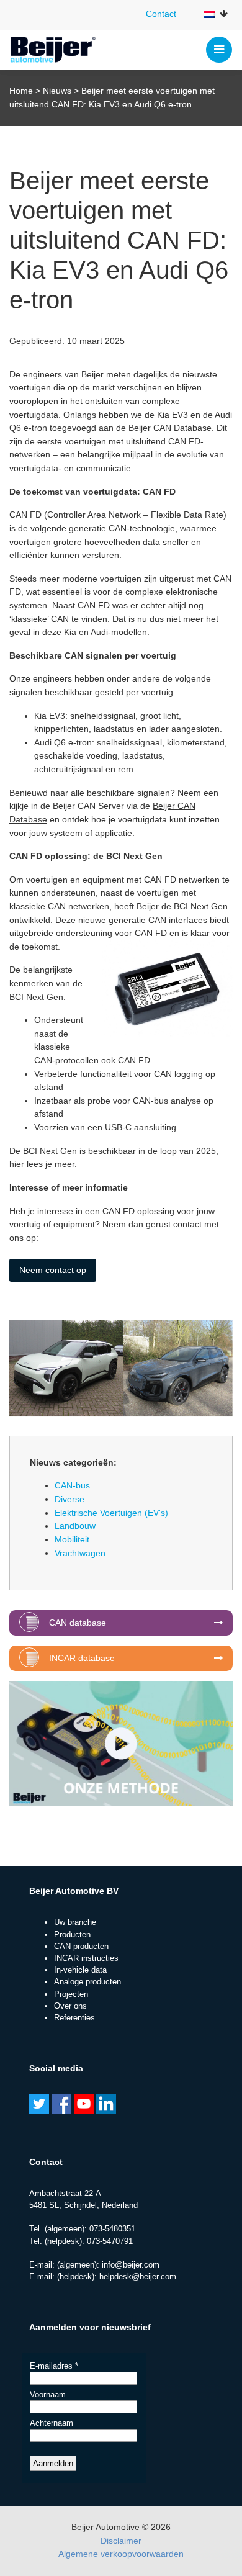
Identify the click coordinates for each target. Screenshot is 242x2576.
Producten (72, 1934)
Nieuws (57, 91)
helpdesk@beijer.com (138, 2277)
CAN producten (81, 1946)
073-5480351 (112, 2229)
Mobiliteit (72, 1539)
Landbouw (75, 1526)
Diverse (69, 1499)
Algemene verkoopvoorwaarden (121, 2554)
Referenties (74, 2018)
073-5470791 (110, 2241)
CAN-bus (72, 1485)
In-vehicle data (80, 1970)
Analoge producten (87, 1982)
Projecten (71, 1994)
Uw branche (75, 1922)
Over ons (70, 2006)
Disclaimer (121, 2541)
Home (21, 91)
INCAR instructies (86, 1958)
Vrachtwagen (80, 1553)
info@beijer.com (131, 2265)
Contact (161, 14)
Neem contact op (53, 1270)
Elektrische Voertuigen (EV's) (111, 1513)
